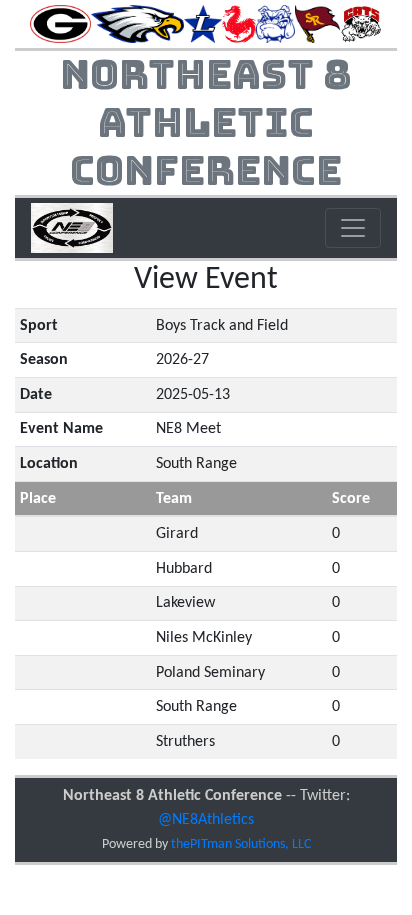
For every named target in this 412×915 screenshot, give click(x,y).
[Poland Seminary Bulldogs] (275, 24)
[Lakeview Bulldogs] (203, 24)
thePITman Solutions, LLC (241, 844)
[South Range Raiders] (317, 24)
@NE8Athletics (206, 820)
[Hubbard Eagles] (137, 24)
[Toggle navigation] (353, 228)
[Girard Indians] (60, 24)
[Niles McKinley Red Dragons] (239, 24)
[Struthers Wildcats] (361, 24)
